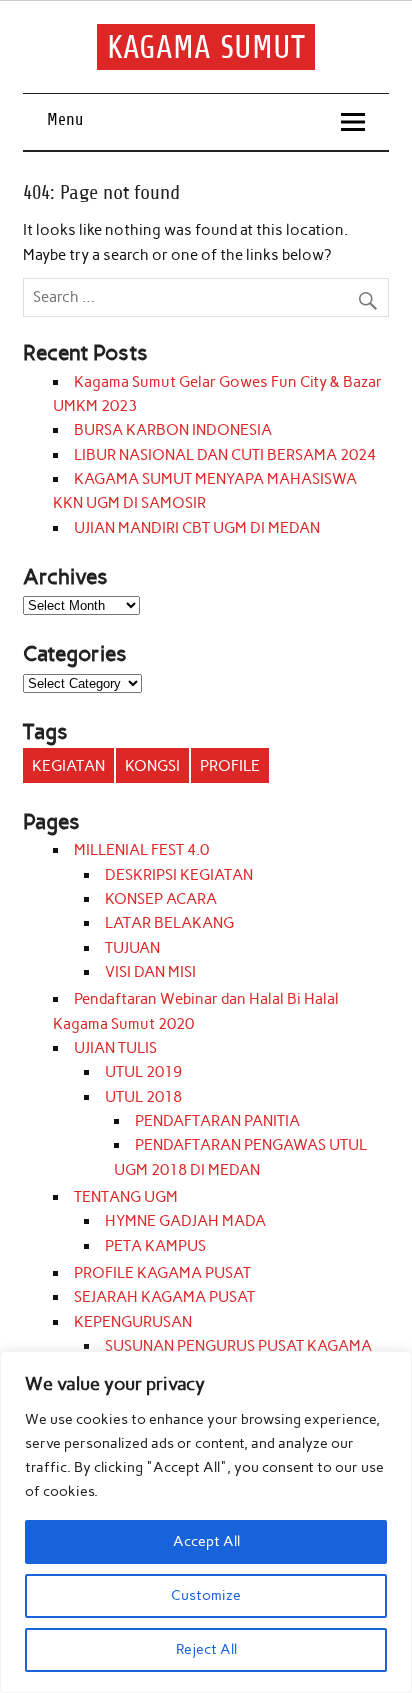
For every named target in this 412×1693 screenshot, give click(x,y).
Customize (206, 1595)
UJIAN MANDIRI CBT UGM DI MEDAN (197, 528)
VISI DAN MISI (150, 972)
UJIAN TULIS (115, 1048)
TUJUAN (132, 948)
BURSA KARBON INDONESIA (173, 430)
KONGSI (152, 766)
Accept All (206, 1541)
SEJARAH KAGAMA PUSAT (164, 1297)
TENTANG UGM (126, 1197)
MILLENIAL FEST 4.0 (141, 850)
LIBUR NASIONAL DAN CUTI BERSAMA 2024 (225, 455)
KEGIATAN (68, 766)
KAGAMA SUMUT (206, 47)
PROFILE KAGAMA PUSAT (162, 1273)
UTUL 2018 (143, 1097)
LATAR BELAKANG (169, 923)
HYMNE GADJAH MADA (185, 1221)
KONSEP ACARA (161, 899)
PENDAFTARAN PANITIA (217, 1121)
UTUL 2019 (143, 1072)
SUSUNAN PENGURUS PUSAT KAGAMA (238, 1346)
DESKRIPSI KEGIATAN (179, 875)
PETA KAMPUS (155, 1246)
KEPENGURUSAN (133, 1322)
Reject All (206, 1649)
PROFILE (230, 766)
